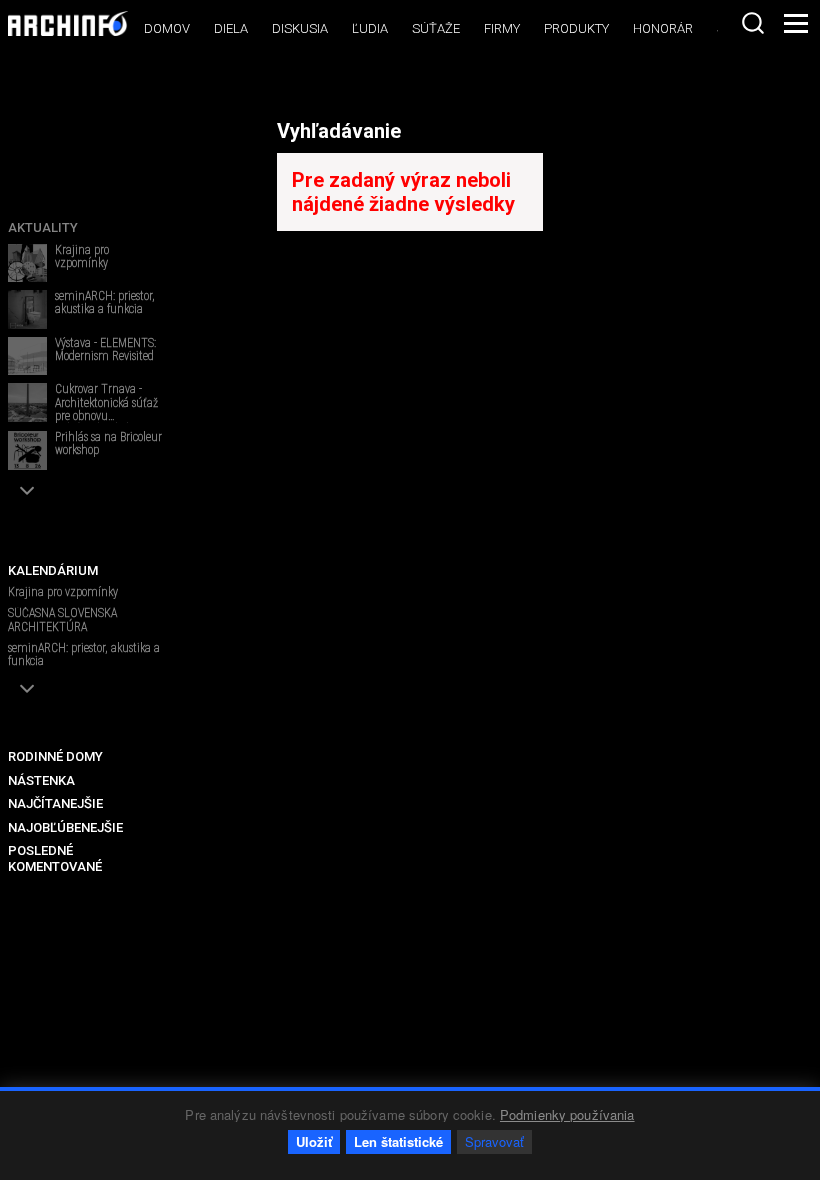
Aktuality (43, 227)
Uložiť (314, 1141)
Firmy (502, 28)
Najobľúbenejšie (65, 827)
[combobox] (753, 23)
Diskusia (300, 28)
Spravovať (494, 1141)
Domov (167, 28)
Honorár (663, 28)
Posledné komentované (55, 858)
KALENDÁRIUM (53, 570)
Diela (231, 28)
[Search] (753, 23)
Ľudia (370, 28)
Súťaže (436, 28)
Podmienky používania (567, 1114)
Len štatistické (398, 1141)
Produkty (576, 28)
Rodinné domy (55, 756)
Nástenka (41, 780)
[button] (27, 490)
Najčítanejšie (55, 803)
